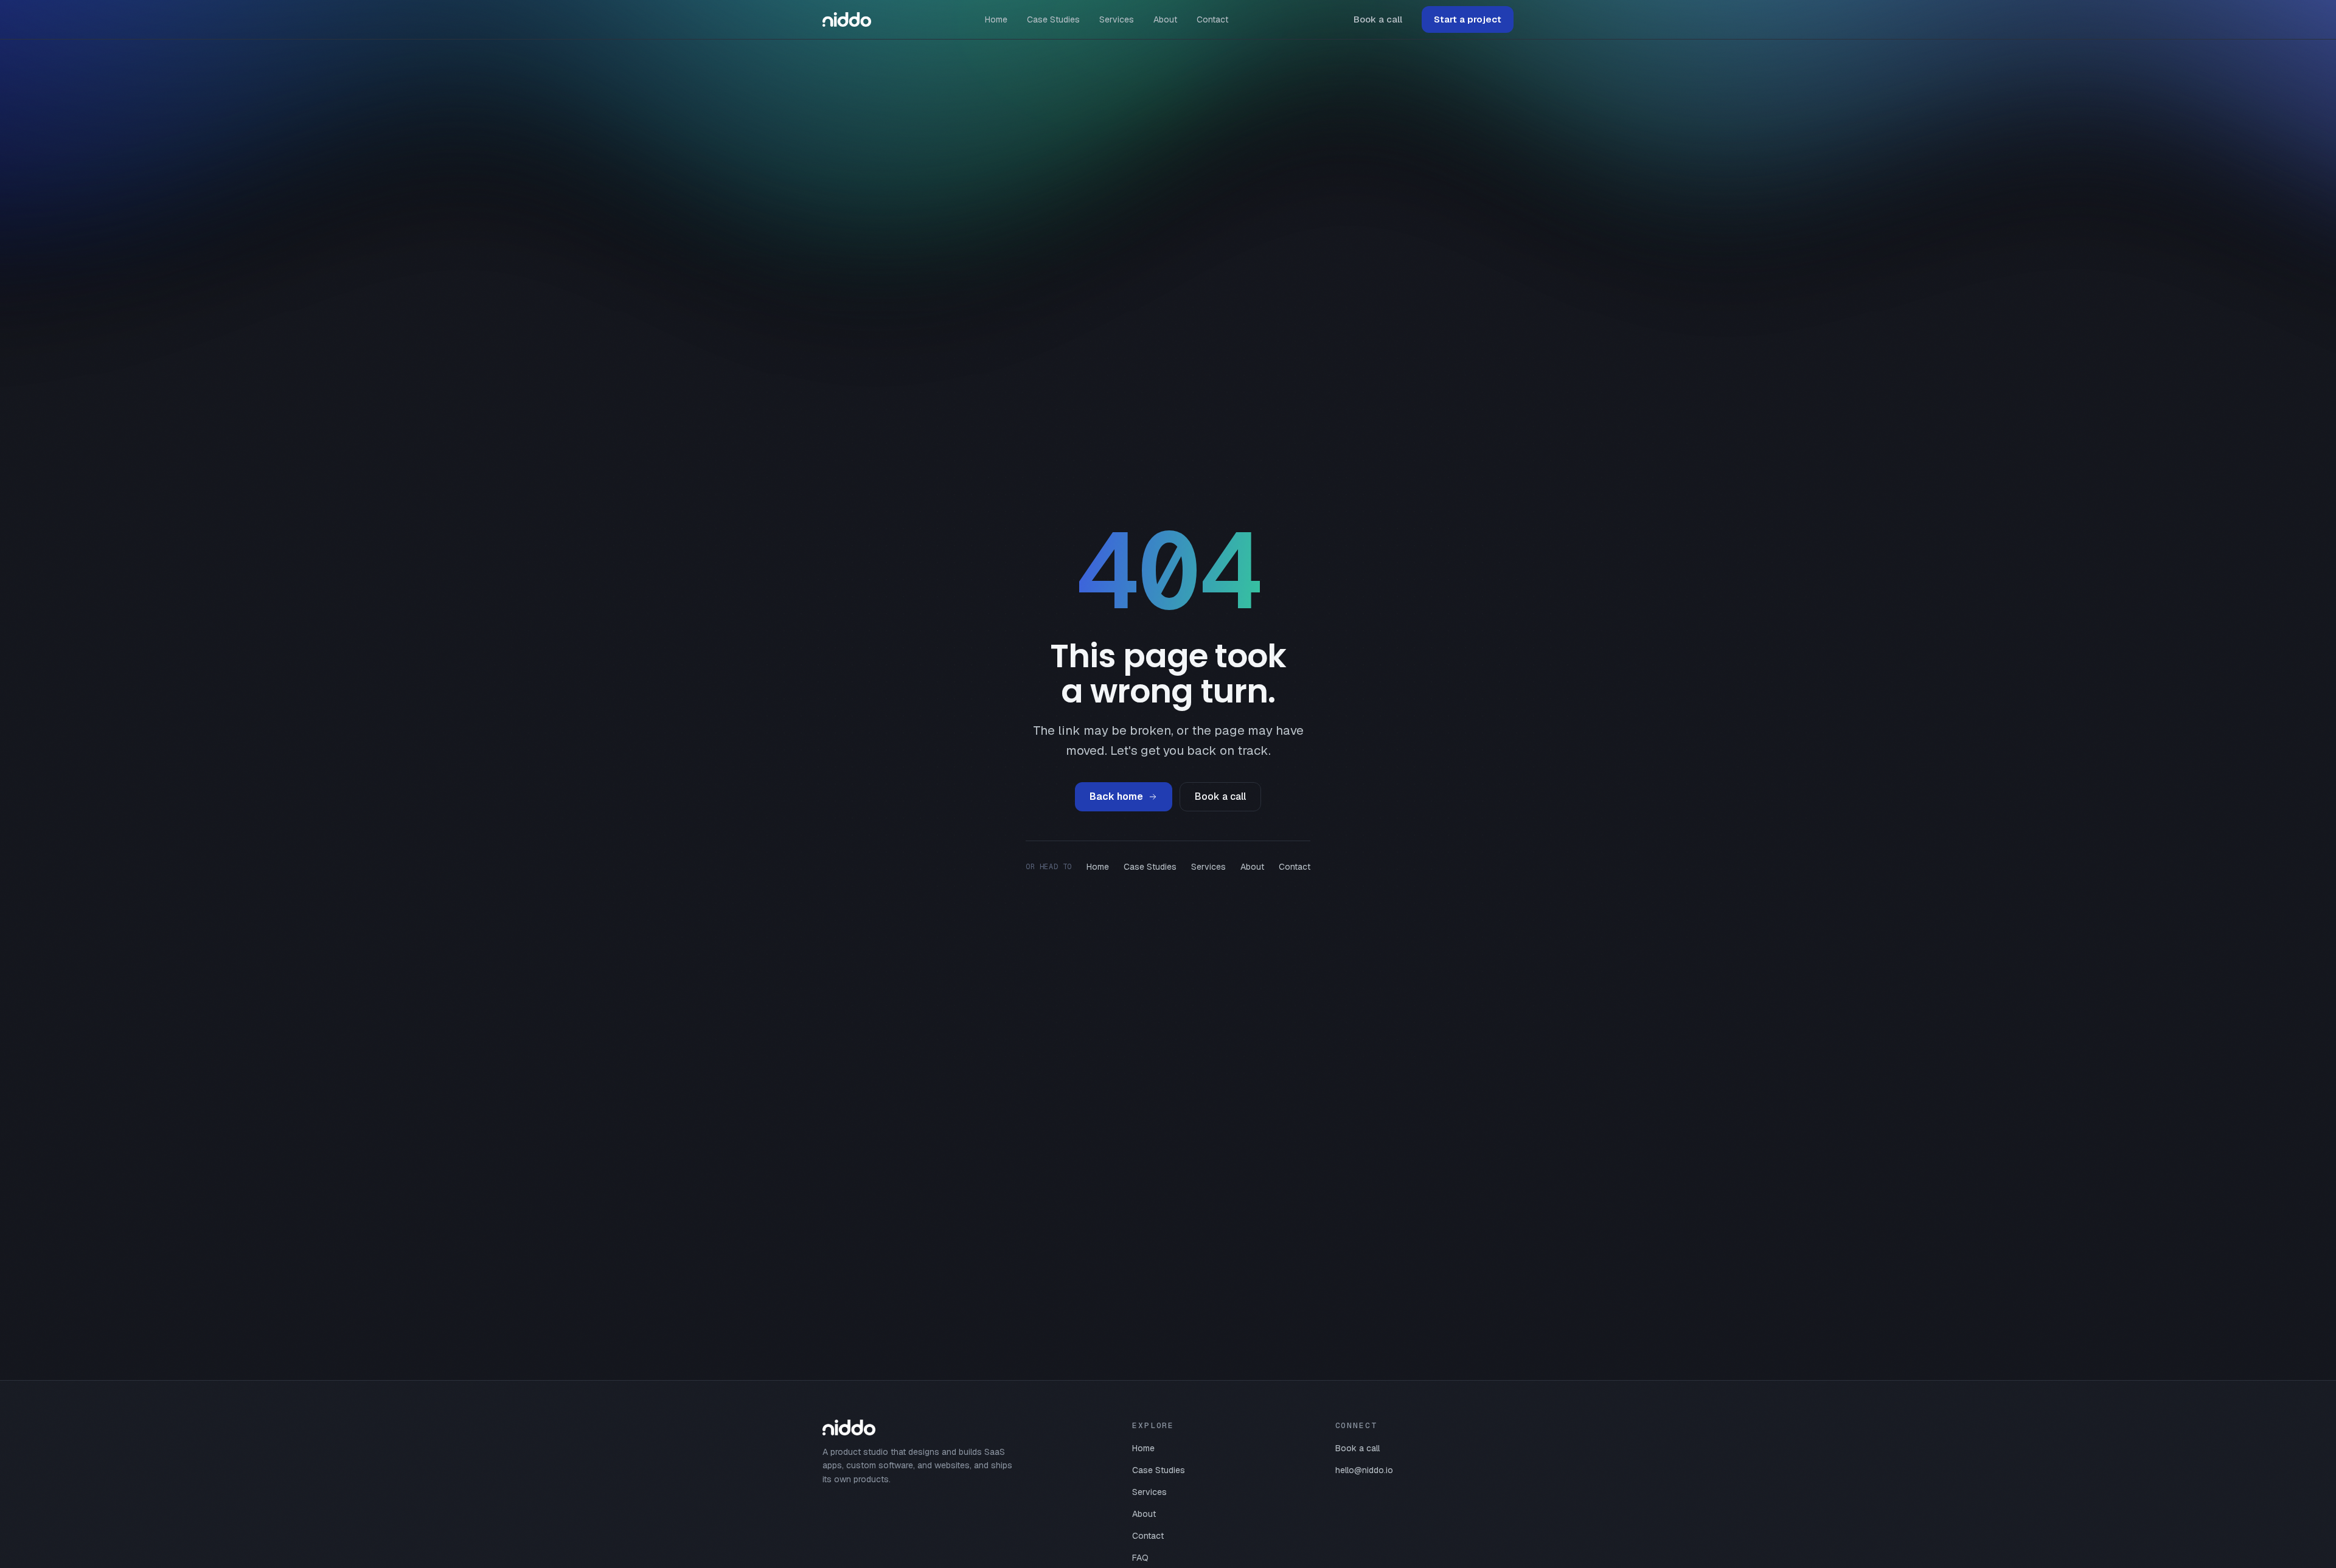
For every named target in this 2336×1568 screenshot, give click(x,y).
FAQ (1140, 1558)
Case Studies (1053, 19)
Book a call (1378, 19)
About (1165, 19)
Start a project (1468, 19)
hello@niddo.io (1364, 1470)
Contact (1212, 19)
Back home (1116, 796)
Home (996, 19)
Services (1117, 19)
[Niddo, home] (847, 19)
